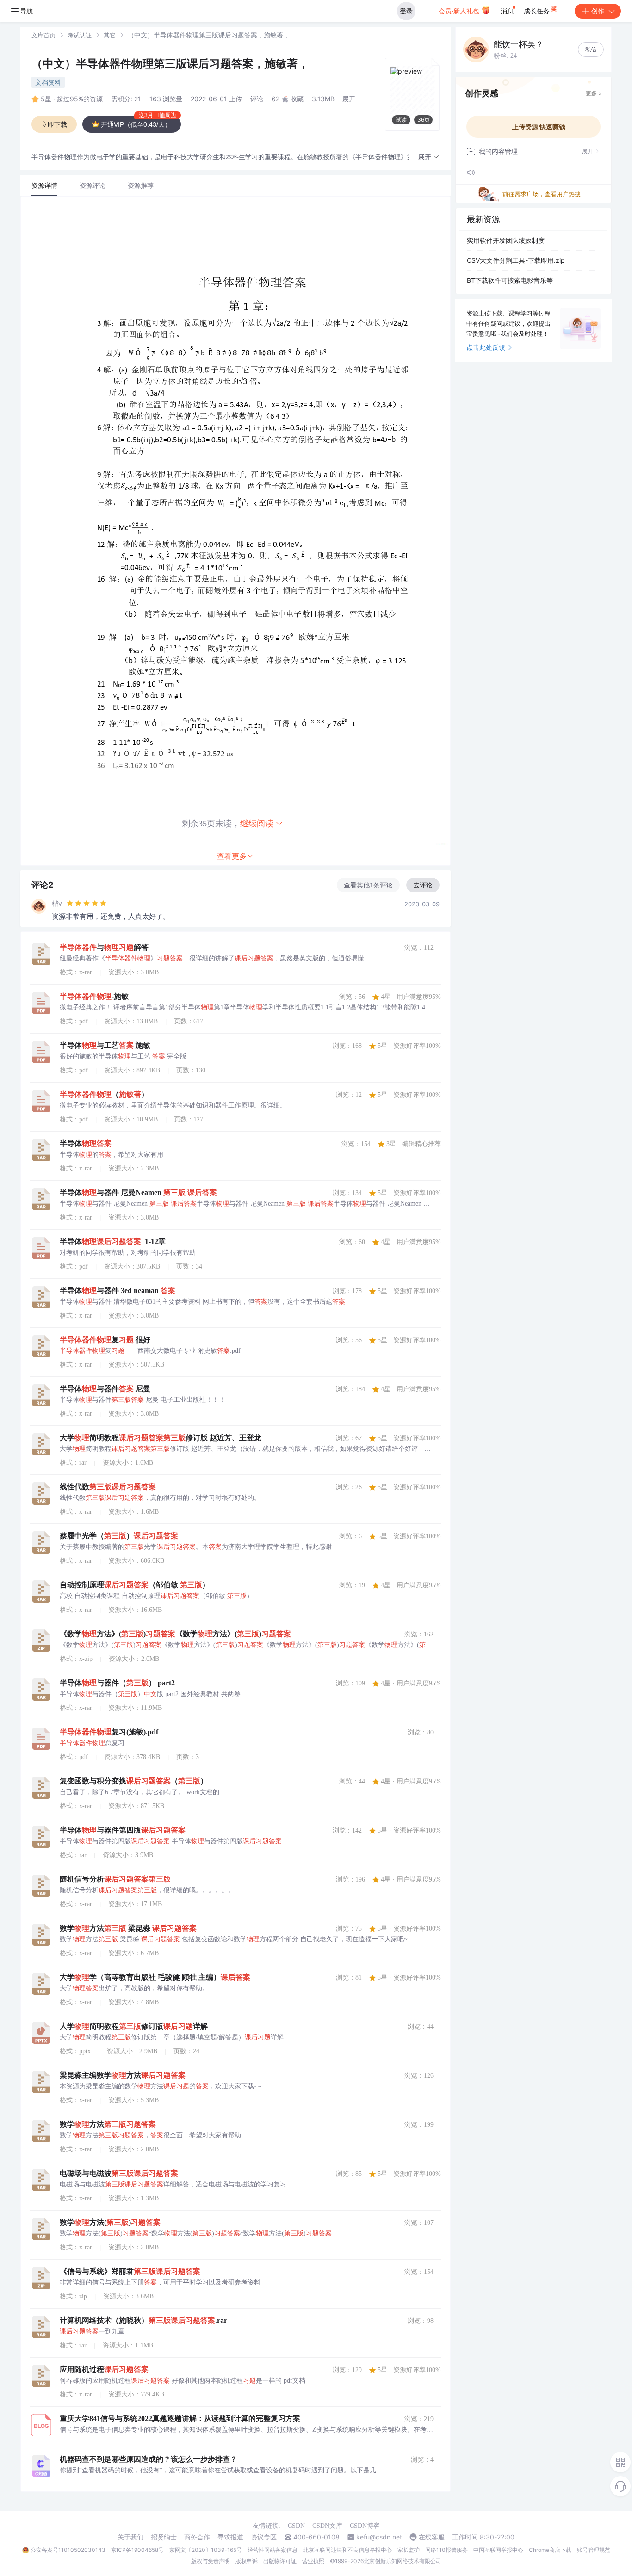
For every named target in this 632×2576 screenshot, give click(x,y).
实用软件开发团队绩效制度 (506, 240)
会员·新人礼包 (460, 11)
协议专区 (264, 2537)
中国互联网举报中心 (498, 2550)
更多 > (594, 93)
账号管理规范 (594, 2550)
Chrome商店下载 (550, 2550)
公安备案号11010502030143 (68, 2550)
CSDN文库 (327, 2526)
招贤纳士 (164, 2537)
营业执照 (313, 2561)
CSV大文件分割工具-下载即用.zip (516, 260)
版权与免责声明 (211, 2561)
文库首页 (43, 35)
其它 (110, 35)
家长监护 (409, 2550)
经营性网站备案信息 (273, 2550)
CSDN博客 (365, 2526)
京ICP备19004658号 (137, 2550)
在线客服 (432, 2537)
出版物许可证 (280, 2561)
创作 (598, 11)
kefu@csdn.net (379, 2537)
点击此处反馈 (486, 347)
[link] (43, 35)
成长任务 (538, 11)
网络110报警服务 (446, 2550)
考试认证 (80, 35)
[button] (429, 157)
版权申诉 (247, 2561)
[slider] (87, 904)
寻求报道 (230, 2537)
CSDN (296, 2526)
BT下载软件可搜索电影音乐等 (510, 280)
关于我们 (130, 2537)
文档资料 (48, 82)
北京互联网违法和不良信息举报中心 (347, 2550)
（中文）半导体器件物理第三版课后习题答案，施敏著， (170, 64)
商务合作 (197, 2537)
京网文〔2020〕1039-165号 (206, 2550)
